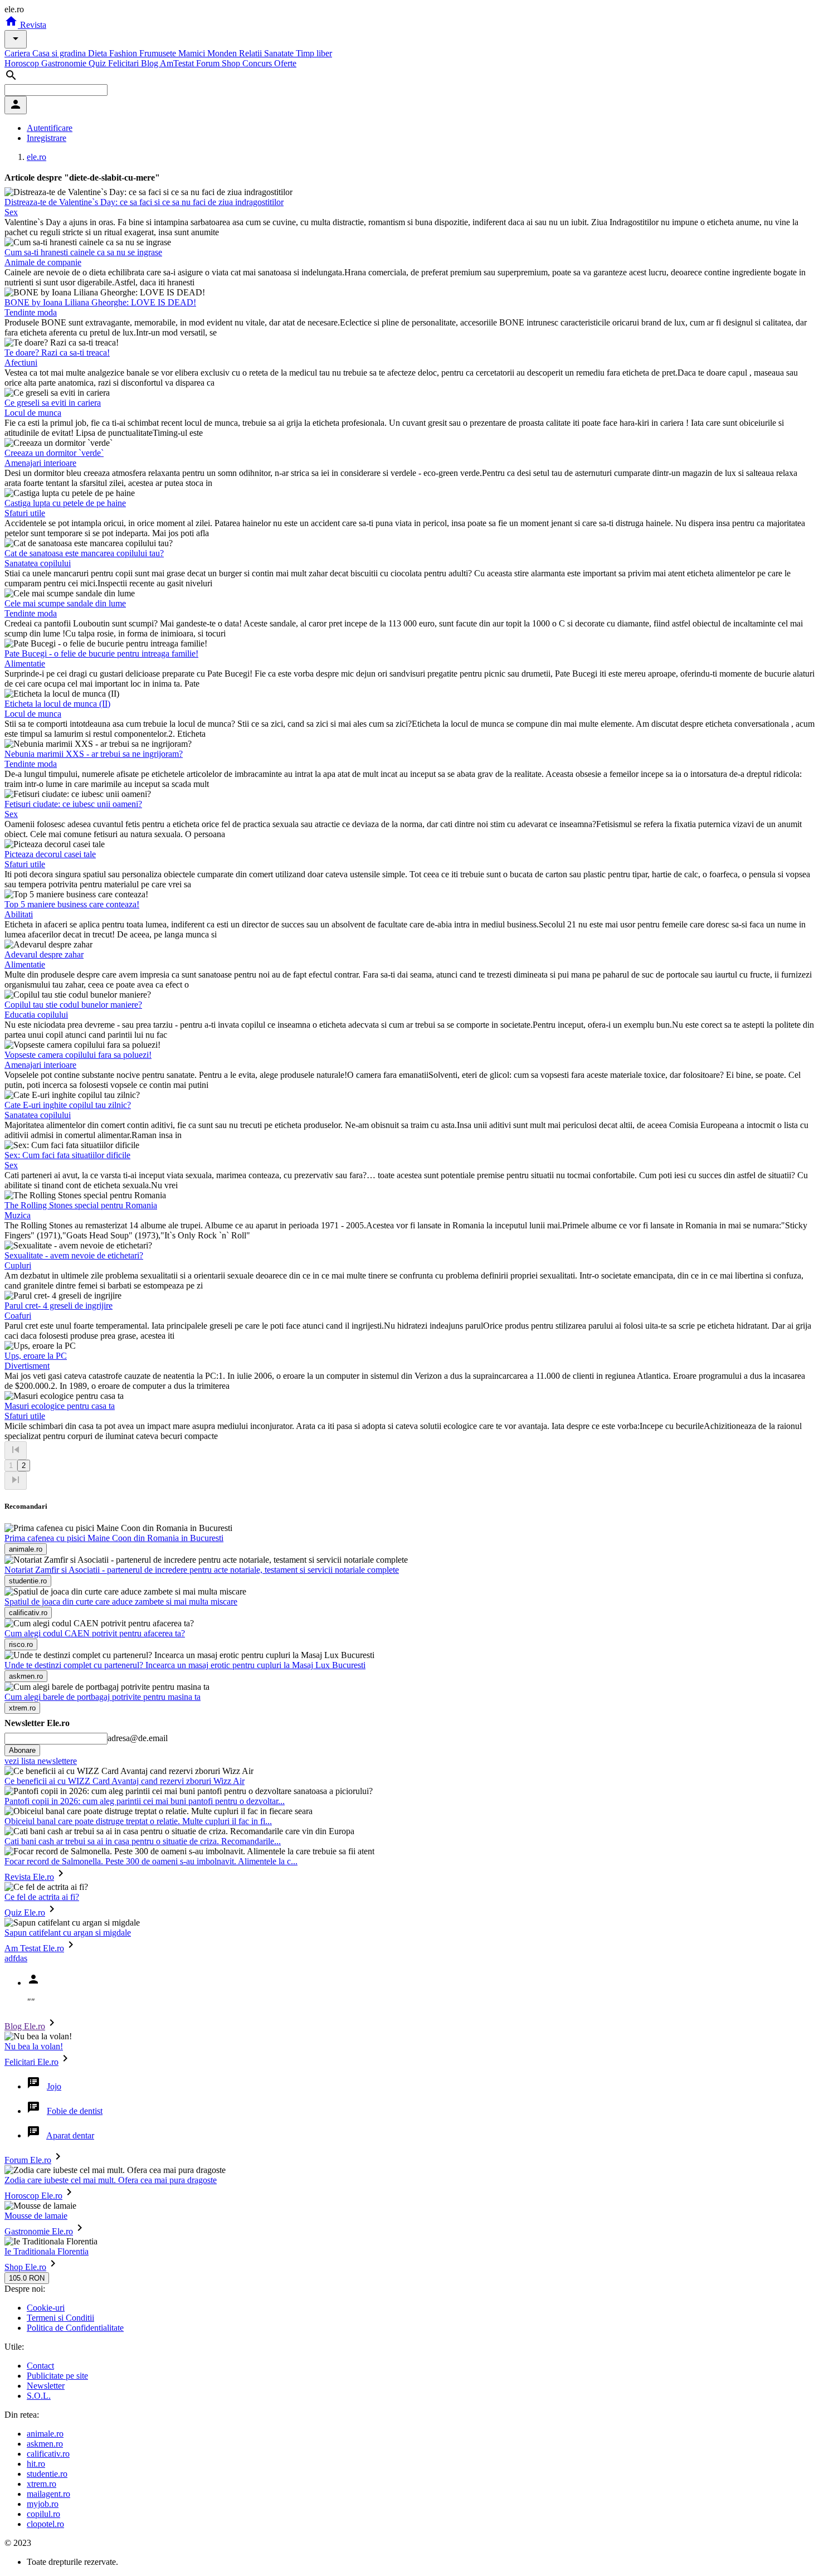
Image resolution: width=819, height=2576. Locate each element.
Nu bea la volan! (34, 2046)
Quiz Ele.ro (25, 1912)
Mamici (193, 53)
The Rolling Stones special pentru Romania (81, 1205)
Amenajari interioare (40, 463)
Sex (11, 212)
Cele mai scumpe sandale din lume (65, 603)
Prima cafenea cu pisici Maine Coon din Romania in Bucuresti (114, 1538)
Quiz (98, 63)
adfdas (16, 1958)
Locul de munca (33, 413)
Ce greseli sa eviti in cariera (53, 403)
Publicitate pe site (57, 2376)
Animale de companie (43, 262)
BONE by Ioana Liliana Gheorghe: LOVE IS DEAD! (100, 302)
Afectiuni (21, 363)
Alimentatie (25, 664)
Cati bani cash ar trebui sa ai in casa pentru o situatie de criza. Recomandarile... (143, 1841)
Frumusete (159, 53)
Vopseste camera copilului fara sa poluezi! (78, 1055)
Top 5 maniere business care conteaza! (72, 904)
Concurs (258, 63)
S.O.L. (39, 2396)
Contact (40, 2366)
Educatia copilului (36, 1015)
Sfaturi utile (25, 513)
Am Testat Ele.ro (34, 1948)
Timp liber (314, 53)
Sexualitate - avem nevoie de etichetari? (74, 1255)
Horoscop (23, 63)
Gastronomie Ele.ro (39, 2231)
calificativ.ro (48, 2454)
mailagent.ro (48, 2494)
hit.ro (36, 2464)
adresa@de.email (138, 1738)
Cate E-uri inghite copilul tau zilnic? (68, 1105)
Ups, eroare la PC (36, 1356)
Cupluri (18, 1265)
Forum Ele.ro (28, 2160)
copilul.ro (43, 2514)
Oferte (285, 63)
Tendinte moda (31, 312)
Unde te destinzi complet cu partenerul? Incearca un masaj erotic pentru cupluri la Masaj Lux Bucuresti (185, 1665)
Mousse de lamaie (36, 2216)
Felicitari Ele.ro (31, 2062)
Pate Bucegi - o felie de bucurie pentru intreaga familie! (101, 653)
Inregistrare (47, 138)
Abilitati (19, 914)
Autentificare (50, 128)
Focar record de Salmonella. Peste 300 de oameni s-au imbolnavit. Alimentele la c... (151, 1861)
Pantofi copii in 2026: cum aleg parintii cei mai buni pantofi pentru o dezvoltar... (145, 1801)
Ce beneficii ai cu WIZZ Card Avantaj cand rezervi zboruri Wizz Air (125, 1781)
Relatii (252, 53)
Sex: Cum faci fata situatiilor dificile (67, 1155)
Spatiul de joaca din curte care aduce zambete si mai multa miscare (121, 1602)
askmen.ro (45, 2444)
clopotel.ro (45, 2524)
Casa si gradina (60, 53)
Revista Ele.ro (29, 1877)
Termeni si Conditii (60, 2318)
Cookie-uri (46, 2308)
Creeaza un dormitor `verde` (54, 453)
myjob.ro (43, 2504)
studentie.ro (47, 2474)
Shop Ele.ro (25, 2267)
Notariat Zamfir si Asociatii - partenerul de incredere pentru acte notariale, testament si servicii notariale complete (202, 1570)
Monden (223, 53)
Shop (232, 63)
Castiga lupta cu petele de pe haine (65, 503)
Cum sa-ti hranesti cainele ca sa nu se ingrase (83, 252)
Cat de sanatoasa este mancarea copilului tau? (84, 553)
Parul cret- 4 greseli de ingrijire (58, 1306)
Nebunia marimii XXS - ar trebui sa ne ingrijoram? (94, 754)
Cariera (18, 53)
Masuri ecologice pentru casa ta (60, 1406)
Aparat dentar (70, 2135)
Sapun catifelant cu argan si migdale (68, 1933)
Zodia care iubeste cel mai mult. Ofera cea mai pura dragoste (111, 2180)
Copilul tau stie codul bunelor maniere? (73, 1005)
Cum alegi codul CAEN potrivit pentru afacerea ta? (95, 1633)
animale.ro (45, 2434)
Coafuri (18, 1316)
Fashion (124, 53)
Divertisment (27, 1366)
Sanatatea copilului (38, 563)
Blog (150, 63)
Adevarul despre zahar (44, 954)
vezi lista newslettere (41, 1761)
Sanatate (280, 53)
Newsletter (46, 2386)
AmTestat (178, 63)
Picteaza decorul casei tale (50, 854)
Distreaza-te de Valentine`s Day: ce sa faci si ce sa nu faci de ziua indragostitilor (144, 202)
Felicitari (125, 63)
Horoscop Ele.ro (33, 2196)
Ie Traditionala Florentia (47, 2251)
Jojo (54, 2086)
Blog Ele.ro (25, 2026)
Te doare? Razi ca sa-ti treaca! (57, 353)
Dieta (99, 53)
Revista (32, 25)
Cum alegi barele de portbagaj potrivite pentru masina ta (103, 1697)
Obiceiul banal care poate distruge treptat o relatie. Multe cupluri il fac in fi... (138, 1821)
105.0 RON (27, 2278)
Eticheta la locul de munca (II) (57, 704)
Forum (209, 63)
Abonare (22, 1750)
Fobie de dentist (75, 2111)
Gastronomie (65, 63)
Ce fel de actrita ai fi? (42, 1897)
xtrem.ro (42, 2484)
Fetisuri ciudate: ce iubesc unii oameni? (73, 804)
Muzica (18, 1215)
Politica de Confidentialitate (75, 2328)
